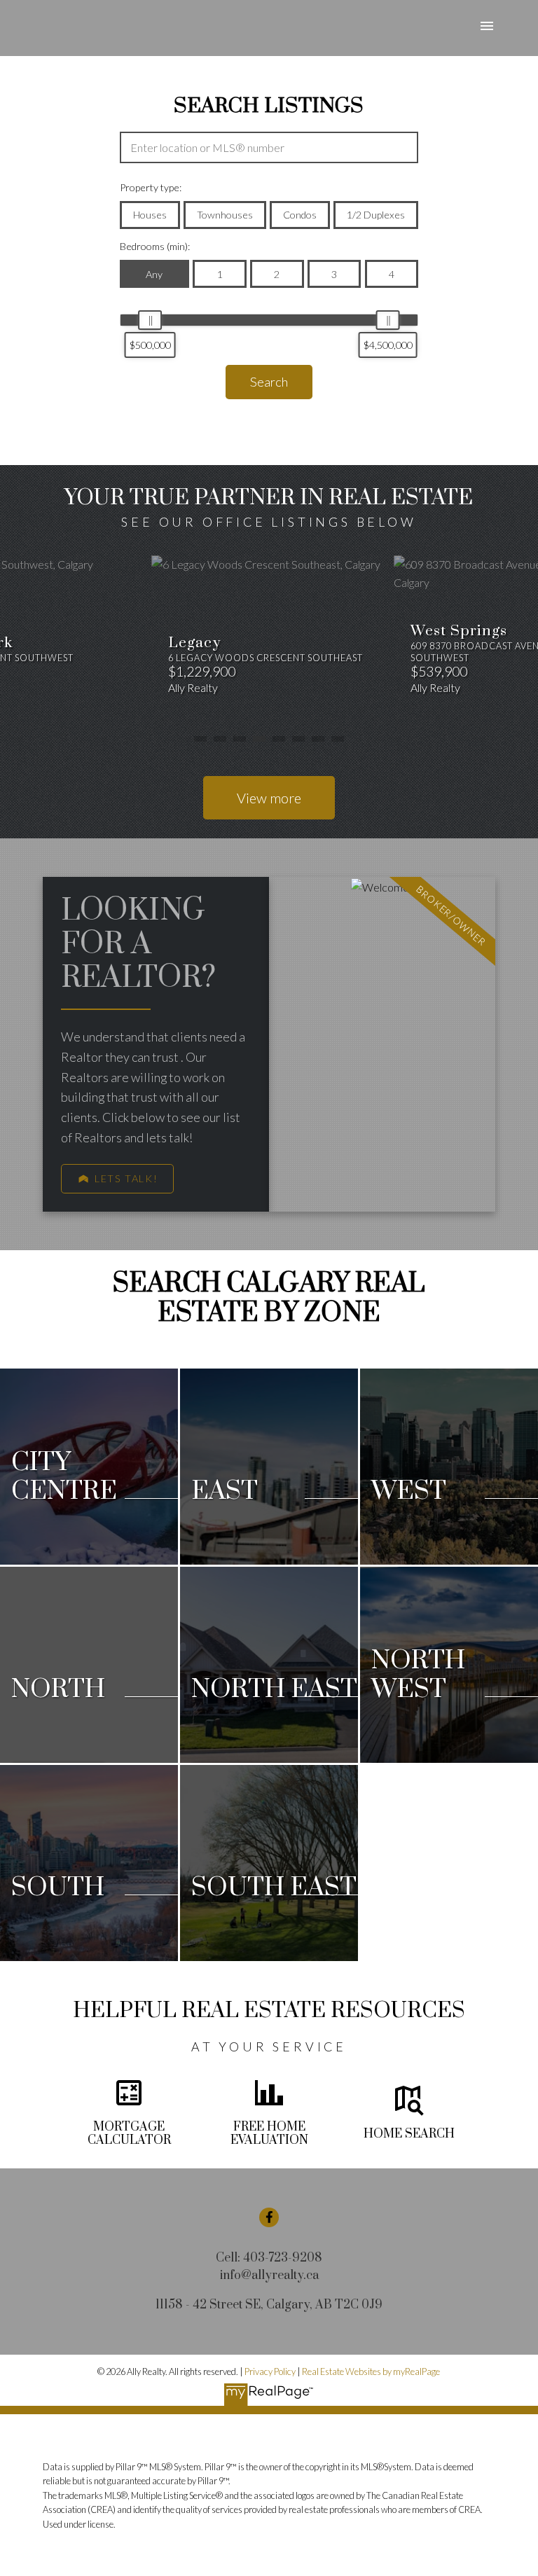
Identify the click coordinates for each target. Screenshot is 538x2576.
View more (269, 798)
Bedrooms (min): (155, 246)
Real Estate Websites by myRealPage (371, 2371)
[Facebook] (269, 2217)
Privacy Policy (270, 2371)
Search (269, 382)
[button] (117, 1179)
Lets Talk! (126, 1178)
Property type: (151, 187)
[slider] (150, 320)
